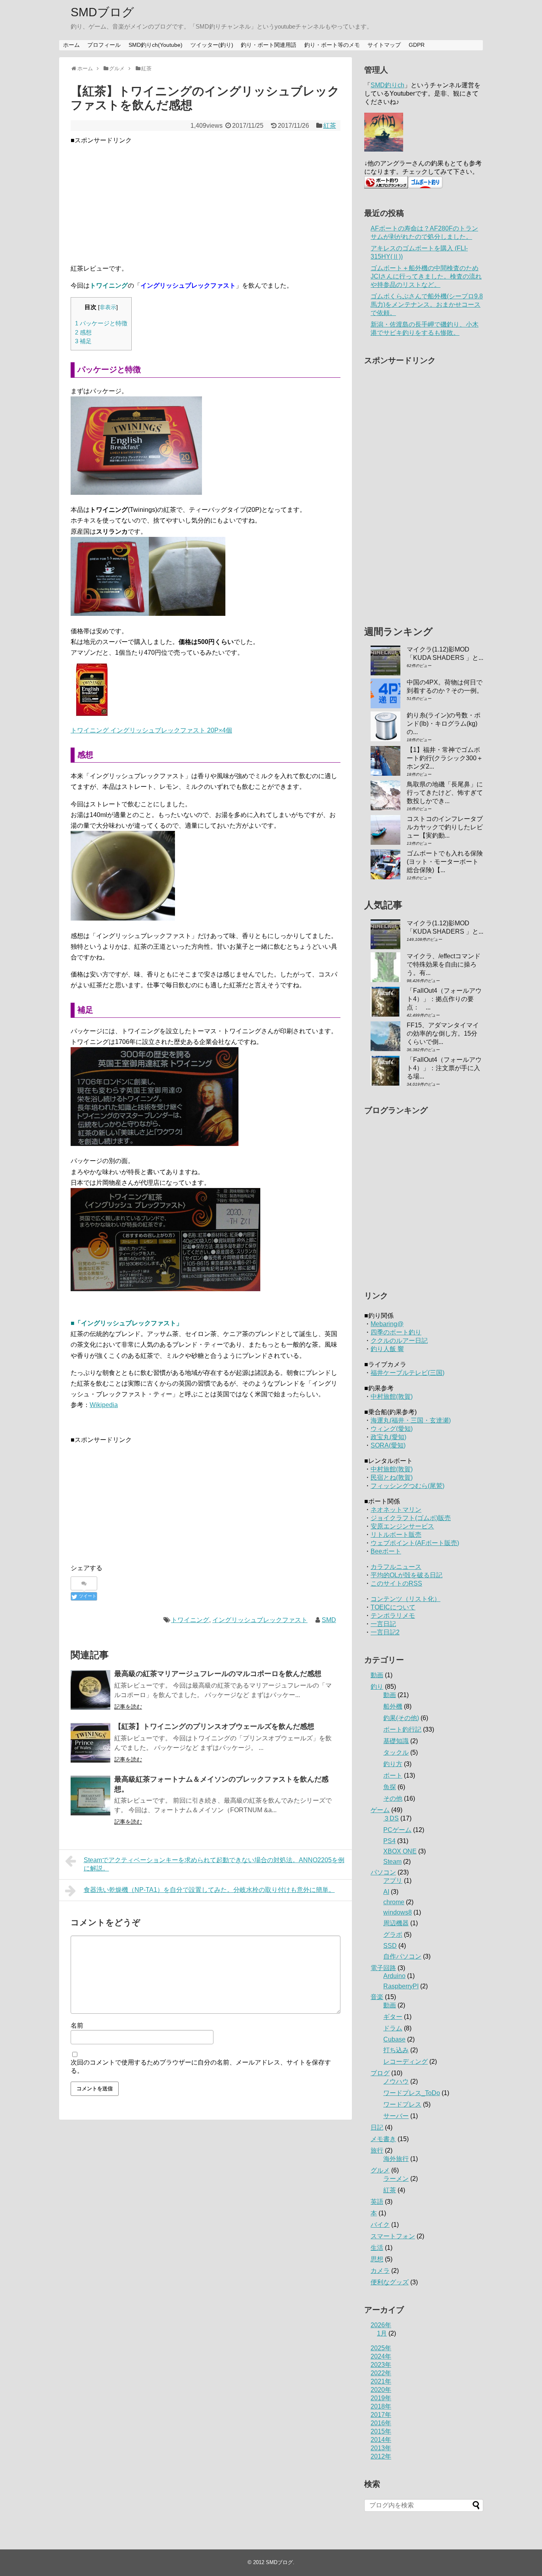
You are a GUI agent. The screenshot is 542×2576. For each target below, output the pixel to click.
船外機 (393, 1706)
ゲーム (380, 1810)
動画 (377, 1675)
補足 (83, 341)
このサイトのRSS (396, 1583)
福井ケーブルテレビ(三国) (407, 1373)
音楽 (377, 1997)
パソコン (383, 1872)
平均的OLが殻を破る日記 (406, 1575)
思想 (377, 2259)
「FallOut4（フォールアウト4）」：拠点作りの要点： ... (444, 999)
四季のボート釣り (396, 1332)
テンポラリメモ (393, 1616)
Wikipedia (104, 1405)
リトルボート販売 (396, 1535)
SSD (390, 1946)
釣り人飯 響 (387, 1349)
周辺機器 (396, 1923)
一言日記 (383, 1624)
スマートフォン (393, 2236)
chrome (394, 1902)
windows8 (398, 1912)
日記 (377, 2127)
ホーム (71, 45)
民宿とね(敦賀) (392, 1477)
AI (386, 1892)
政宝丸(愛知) (388, 1437)
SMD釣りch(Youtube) (156, 45)
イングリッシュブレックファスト (260, 1620)
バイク (380, 2225)
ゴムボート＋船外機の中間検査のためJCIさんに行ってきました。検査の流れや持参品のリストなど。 (426, 276)
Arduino (394, 1976)
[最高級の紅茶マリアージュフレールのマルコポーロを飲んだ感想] (90, 1690)
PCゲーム (397, 1830)
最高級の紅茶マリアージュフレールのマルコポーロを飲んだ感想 (218, 1674)
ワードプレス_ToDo (412, 2093)
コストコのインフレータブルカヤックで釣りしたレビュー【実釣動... (445, 827)
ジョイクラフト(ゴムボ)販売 (411, 1518)
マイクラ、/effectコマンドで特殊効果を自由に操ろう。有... (444, 964)
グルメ (380, 2170)
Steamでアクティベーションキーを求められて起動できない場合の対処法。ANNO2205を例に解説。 (214, 1864)
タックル (396, 1752)
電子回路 (383, 1968)
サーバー (396, 2116)
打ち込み (396, 2050)
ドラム (393, 2028)
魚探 (390, 1787)
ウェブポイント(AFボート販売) (415, 1543)
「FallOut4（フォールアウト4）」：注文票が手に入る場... (444, 1068)
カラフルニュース (396, 1567)
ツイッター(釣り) (212, 45)
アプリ (393, 1881)
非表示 (108, 307)
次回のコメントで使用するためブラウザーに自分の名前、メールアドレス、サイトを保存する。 (201, 2067)
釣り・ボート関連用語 (269, 45)
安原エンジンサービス (402, 1526)
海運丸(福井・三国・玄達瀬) (411, 1420)
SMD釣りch (387, 85)
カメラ (380, 2271)
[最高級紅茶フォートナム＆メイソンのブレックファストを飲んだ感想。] (90, 1796)
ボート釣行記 (402, 1729)
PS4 (389, 1841)
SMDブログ (102, 12)
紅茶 (330, 126)
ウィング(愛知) (392, 1429)
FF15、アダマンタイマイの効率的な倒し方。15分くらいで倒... (443, 1033)
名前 (77, 2025)
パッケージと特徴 (101, 323)
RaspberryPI (401, 1986)
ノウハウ (396, 2081)
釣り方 (393, 1764)
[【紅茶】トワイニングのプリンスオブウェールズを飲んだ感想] (90, 1743)
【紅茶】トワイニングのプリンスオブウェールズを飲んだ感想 (214, 1726)
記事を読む (128, 1707)
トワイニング (190, 1620)
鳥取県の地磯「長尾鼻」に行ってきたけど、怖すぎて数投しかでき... (445, 793)
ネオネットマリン (396, 1510)
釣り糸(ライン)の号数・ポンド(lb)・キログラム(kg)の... (444, 724)
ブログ (380, 2073)
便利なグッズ (390, 2282)
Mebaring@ (387, 1324)
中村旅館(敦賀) (392, 1397)
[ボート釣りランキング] (386, 186)
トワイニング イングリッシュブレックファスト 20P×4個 (151, 730)
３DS (391, 1818)
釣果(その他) (401, 1718)
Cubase (394, 2039)
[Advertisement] (206, 201)
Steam (392, 1862)
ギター (393, 2017)
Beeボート (386, 1551)
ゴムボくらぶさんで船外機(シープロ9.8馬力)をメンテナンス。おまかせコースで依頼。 (427, 305)
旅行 (377, 2150)
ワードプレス (402, 2104)
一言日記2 (385, 1632)
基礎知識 (396, 1741)
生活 (377, 2248)
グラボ (393, 1935)
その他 (393, 1798)
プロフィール (104, 45)
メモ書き (383, 2139)
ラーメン (396, 2179)
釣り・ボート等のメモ (332, 45)
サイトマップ (384, 45)
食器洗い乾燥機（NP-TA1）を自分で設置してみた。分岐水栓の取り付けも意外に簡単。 (209, 1890)
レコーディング (406, 2062)
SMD (329, 1620)
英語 (377, 2202)
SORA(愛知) (388, 1445)
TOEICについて (393, 1607)
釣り (377, 1687)
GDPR (417, 45)
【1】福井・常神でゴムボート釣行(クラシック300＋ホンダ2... (445, 758)
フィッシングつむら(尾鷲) (407, 1486)
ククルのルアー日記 (399, 1341)
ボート (393, 1775)
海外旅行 (396, 2159)
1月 (382, 2333)
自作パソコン (402, 1956)
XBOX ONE (400, 1851)
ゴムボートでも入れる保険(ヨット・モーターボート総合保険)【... (445, 862)
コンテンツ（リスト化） (406, 1599)
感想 (83, 332)
